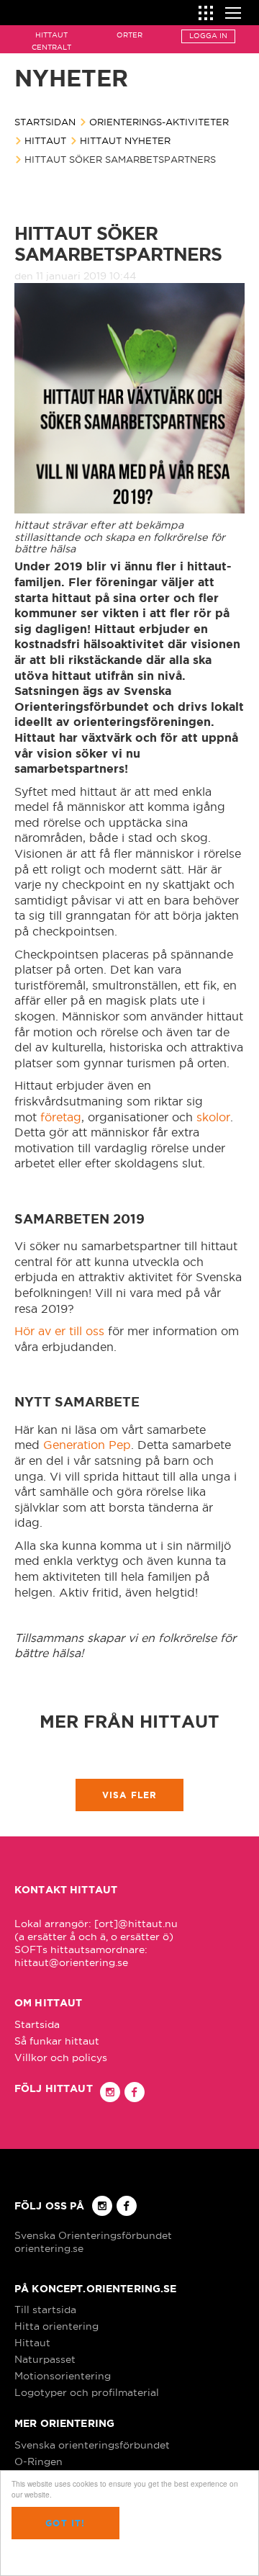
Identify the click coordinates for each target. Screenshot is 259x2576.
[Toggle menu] (233, 11)
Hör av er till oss (59, 1331)
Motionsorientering (63, 2376)
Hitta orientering (56, 2326)
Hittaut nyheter (125, 140)
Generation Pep (87, 1445)
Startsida (37, 2024)
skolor (213, 1117)
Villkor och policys (61, 2057)
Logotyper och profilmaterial (87, 2392)
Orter (129, 35)
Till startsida (45, 2310)
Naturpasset (45, 2359)
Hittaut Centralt (51, 41)
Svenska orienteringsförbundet (92, 2445)
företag (61, 1117)
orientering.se (49, 2248)
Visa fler (130, 1795)
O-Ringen (38, 2461)
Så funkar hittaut (57, 2041)
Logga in (208, 36)
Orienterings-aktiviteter (159, 122)
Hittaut (45, 140)
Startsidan (45, 122)
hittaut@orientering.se (71, 1962)
